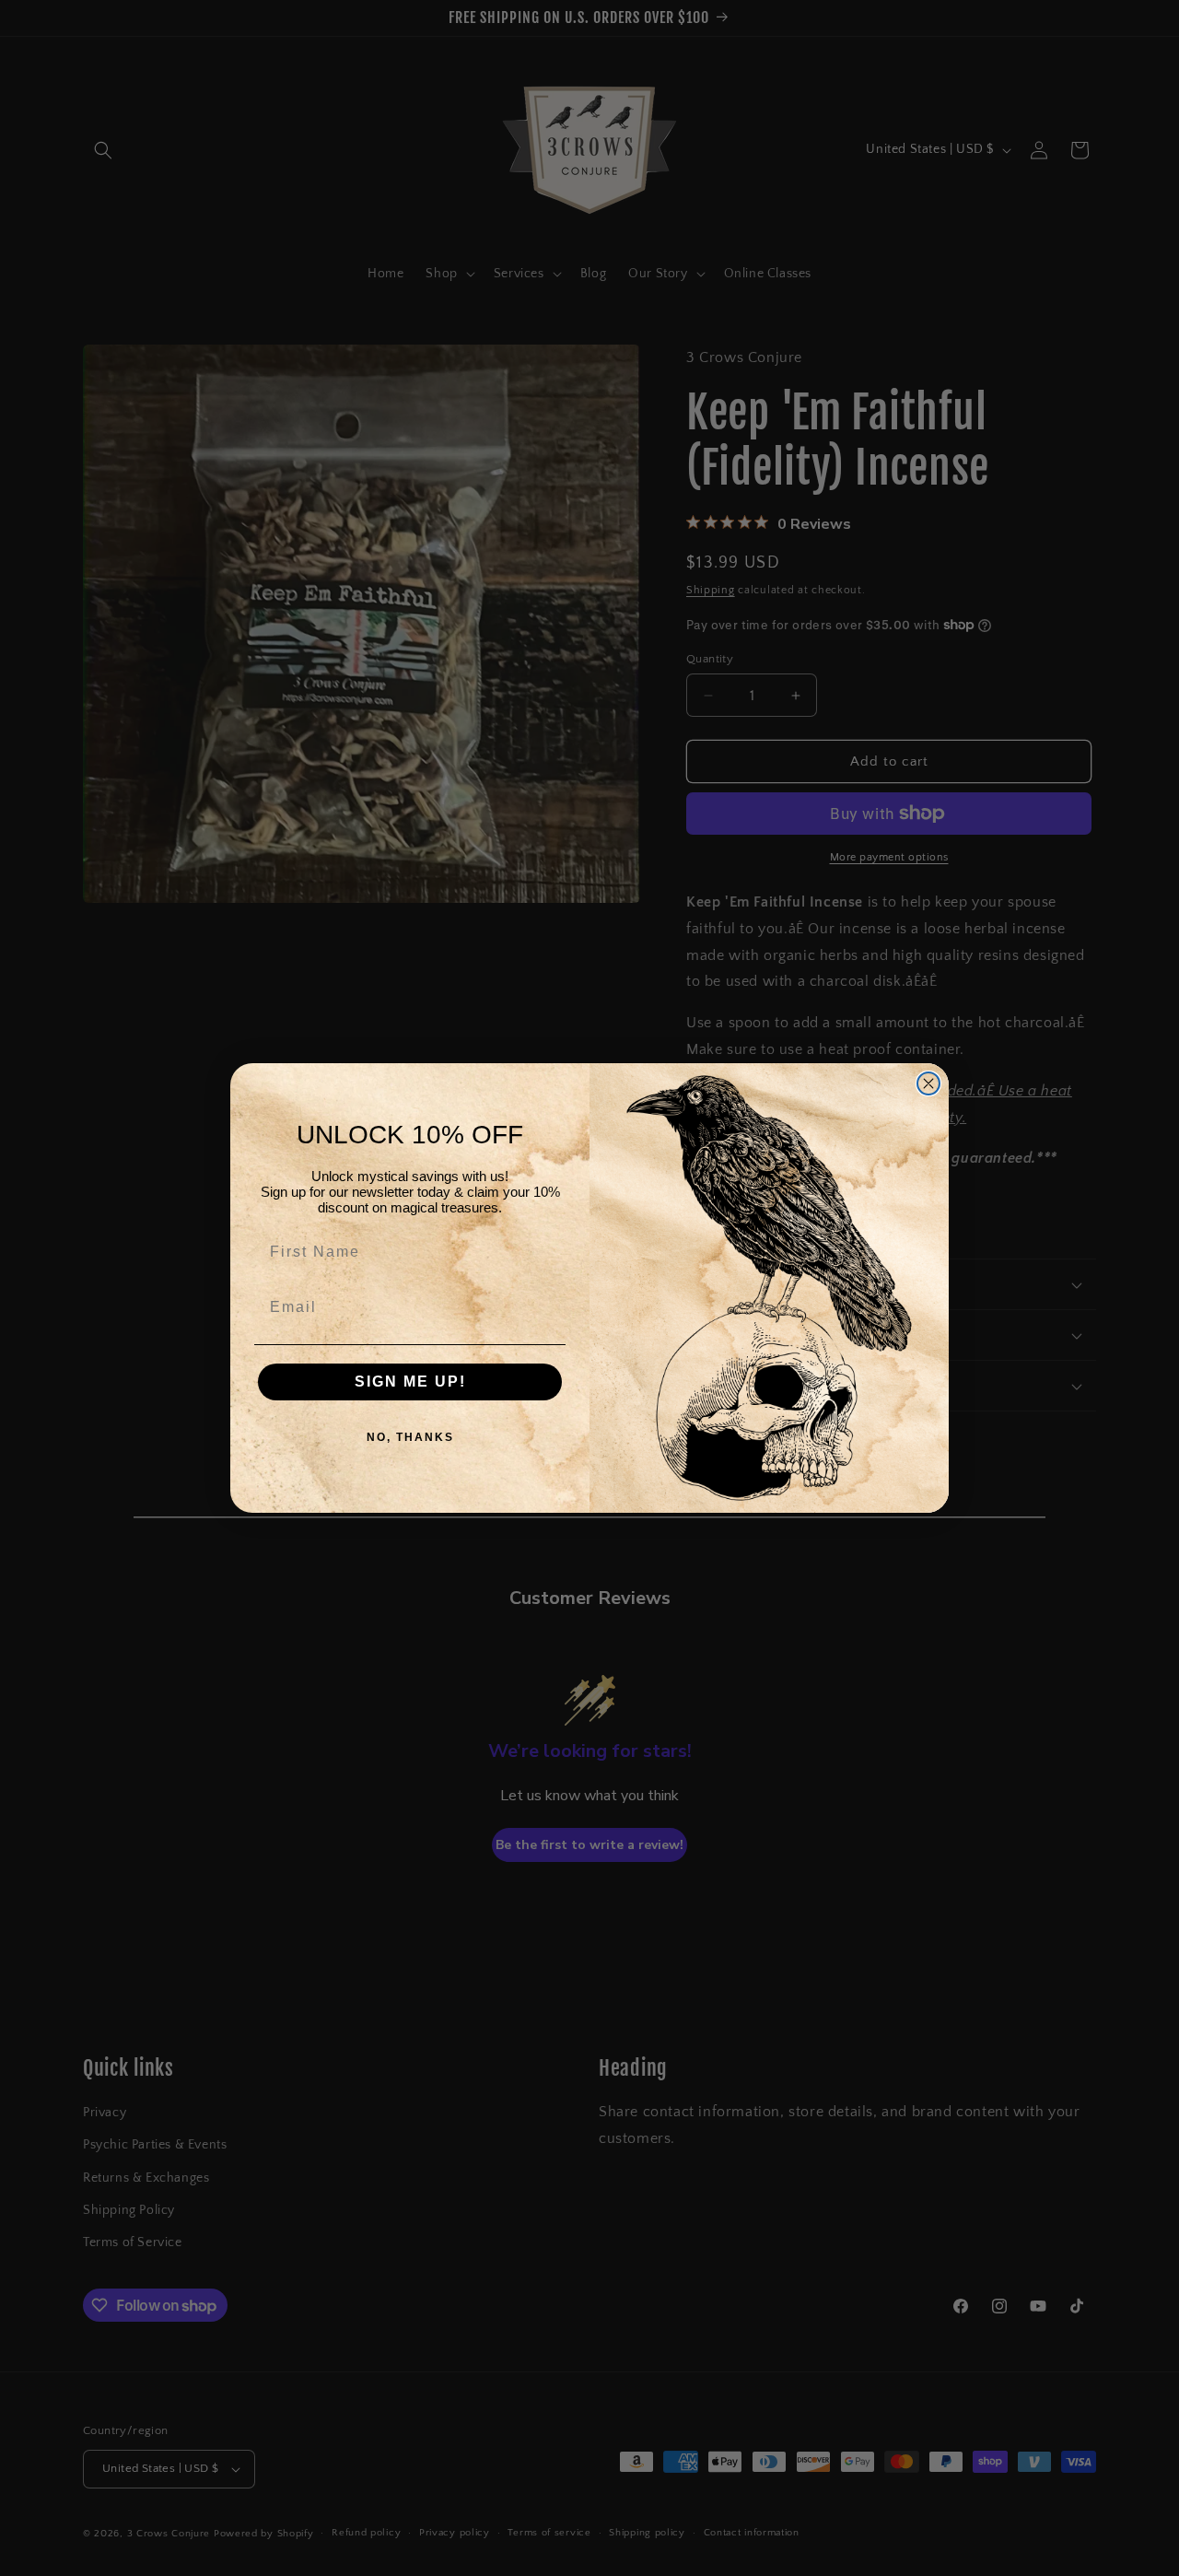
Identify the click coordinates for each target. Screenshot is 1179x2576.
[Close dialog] (928, 1083)
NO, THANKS (410, 1437)
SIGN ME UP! (410, 1382)
